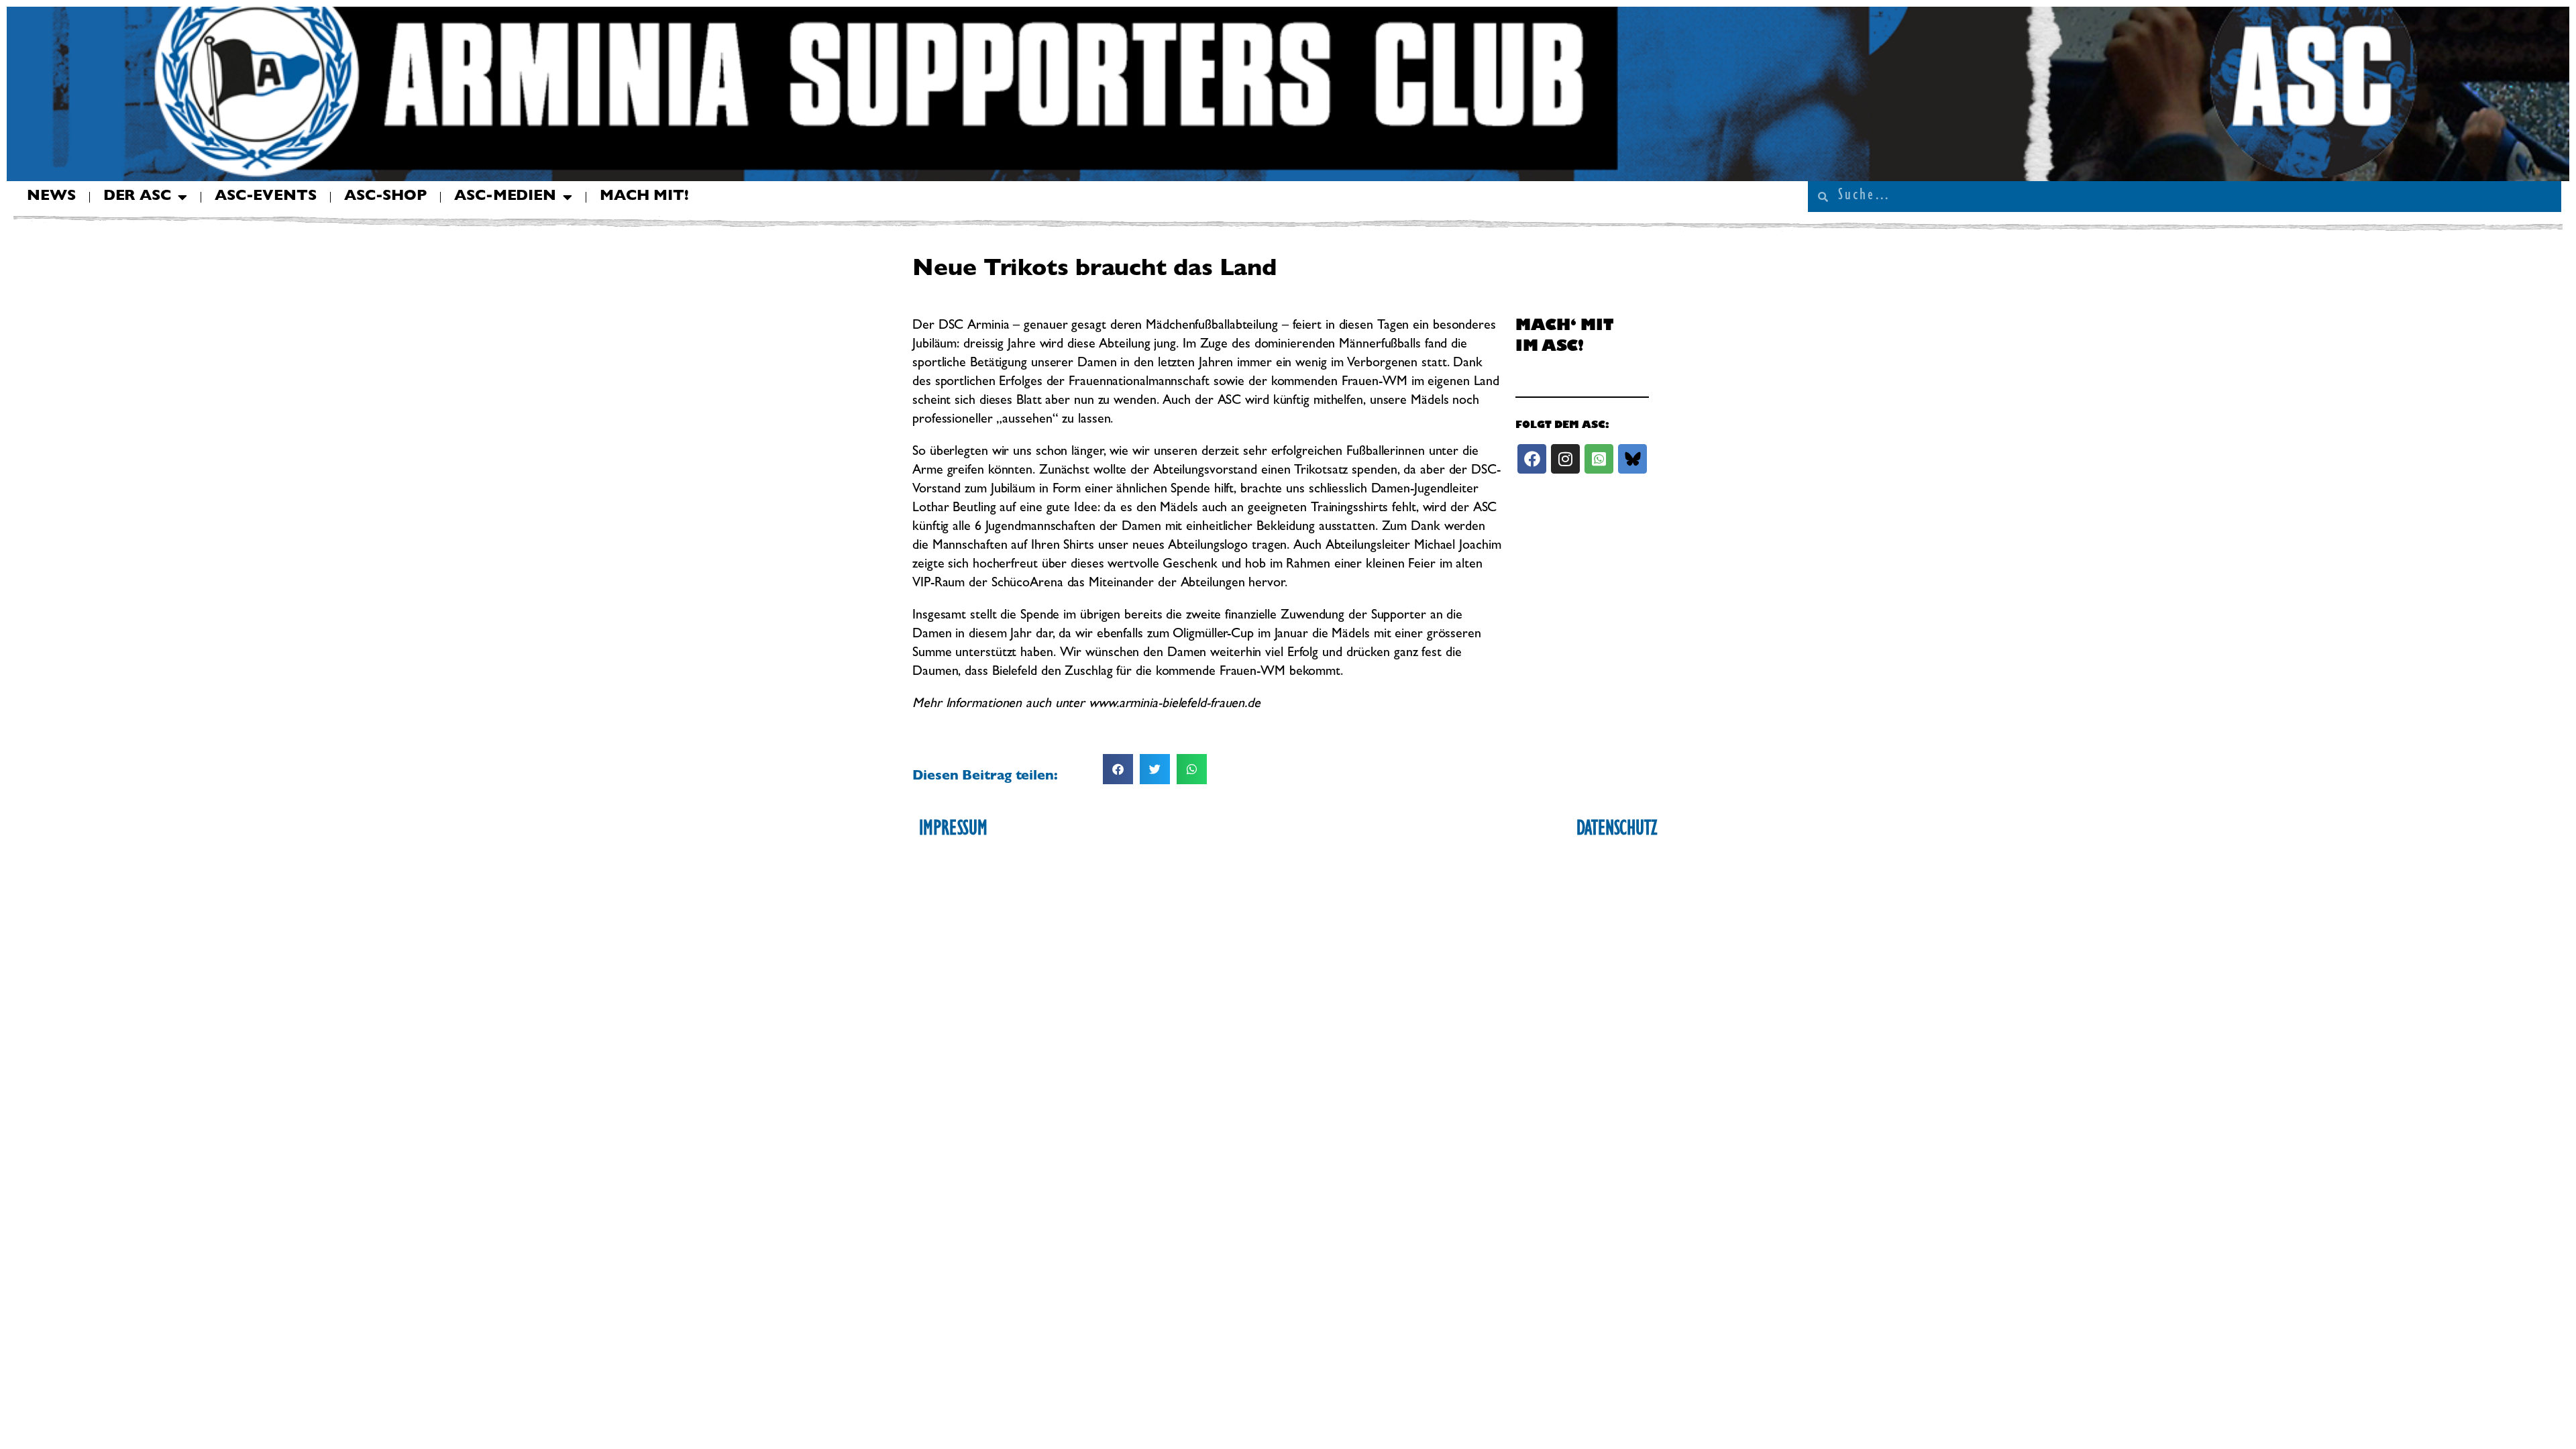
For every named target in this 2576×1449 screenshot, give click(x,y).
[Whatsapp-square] (1599, 459)
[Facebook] (1532, 459)
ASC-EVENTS (266, 197)
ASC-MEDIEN (505, 197)
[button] (1118, 769)
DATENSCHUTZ (1617, 830)
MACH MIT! (644, 197)
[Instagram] (1565, 459)
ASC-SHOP (385, 197)
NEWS (51, 197)
